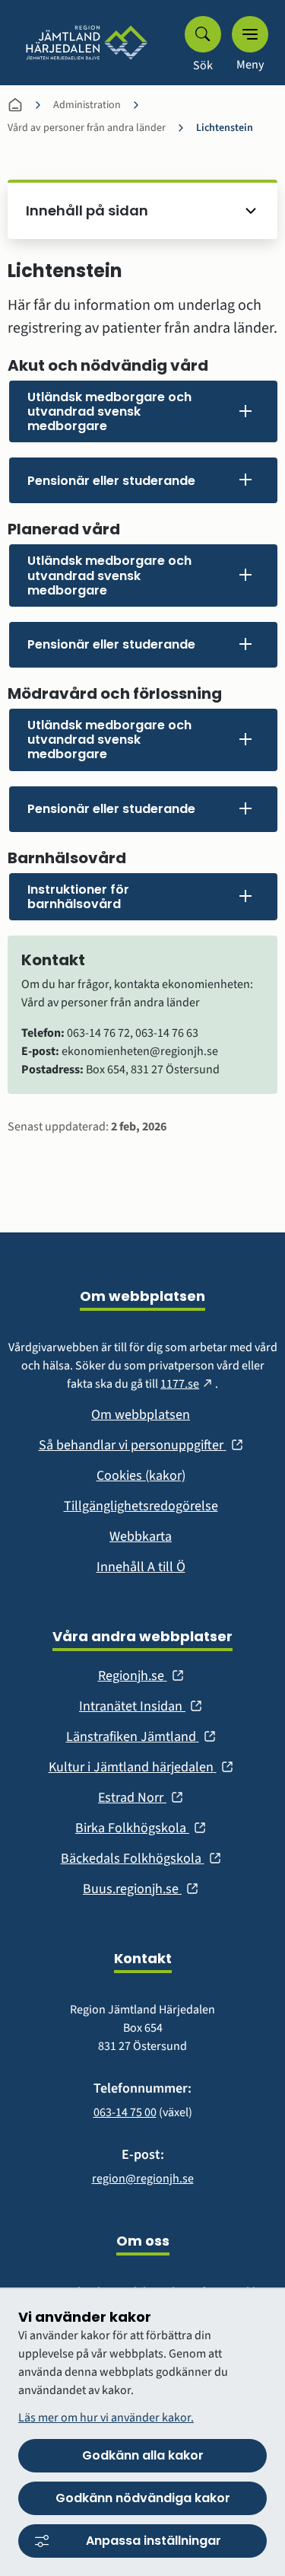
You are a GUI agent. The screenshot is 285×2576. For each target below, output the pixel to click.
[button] (143, 412)
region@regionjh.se (143, 2179)
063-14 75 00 (125, 2112)
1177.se (188, 1384)
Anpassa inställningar (154, 2541)
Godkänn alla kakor (143, 2455)
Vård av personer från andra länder (87, 128)
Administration (87, 105)
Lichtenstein (225, 128)
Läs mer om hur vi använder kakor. (106, 2418)
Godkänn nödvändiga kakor (143, 2498)
